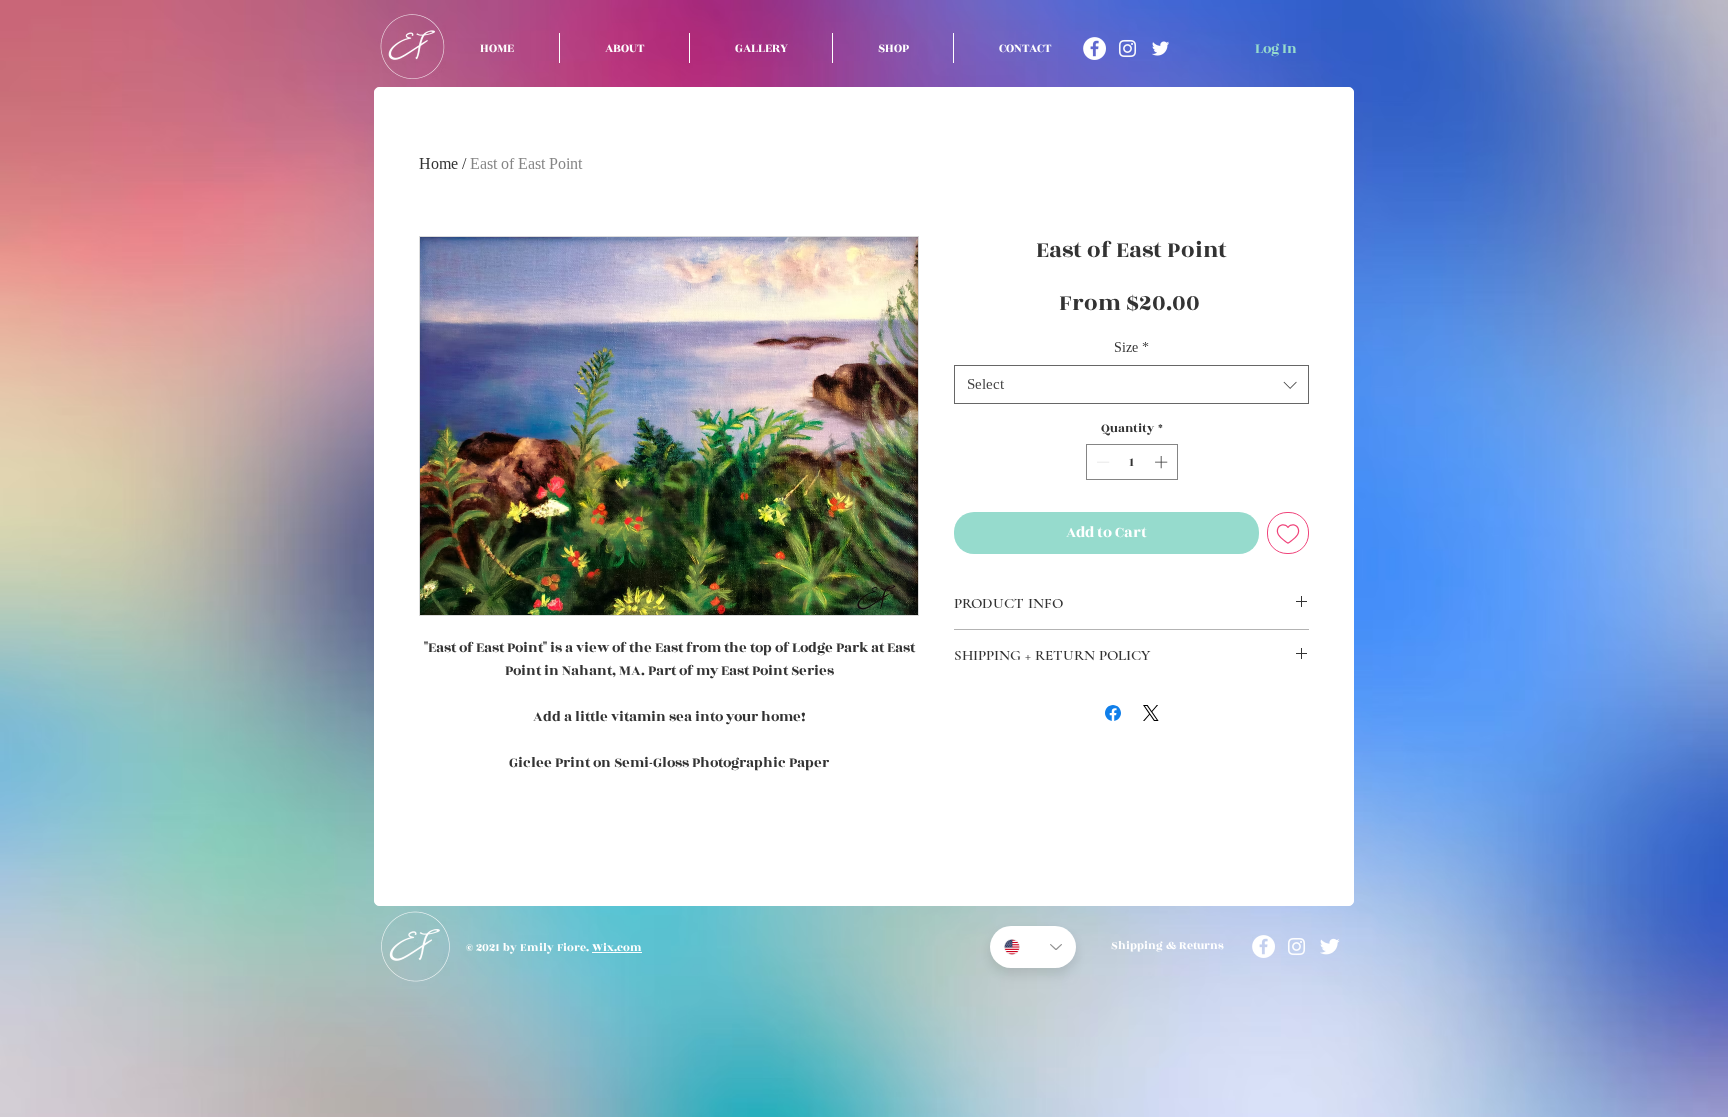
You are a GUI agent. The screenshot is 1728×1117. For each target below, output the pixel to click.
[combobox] (1131, 384)
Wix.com (617, 947)
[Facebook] (1094, 48)
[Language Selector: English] (1033, 947)
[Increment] (1163, 462)
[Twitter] (1160, 48)
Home (438, 163)
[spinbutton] (1131, 462)
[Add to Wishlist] (1288, 533)
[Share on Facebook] (1113, 713)
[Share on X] (1151, 713)
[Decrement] (1101, 462)
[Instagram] (1127, 48)
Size (1131, 347)
